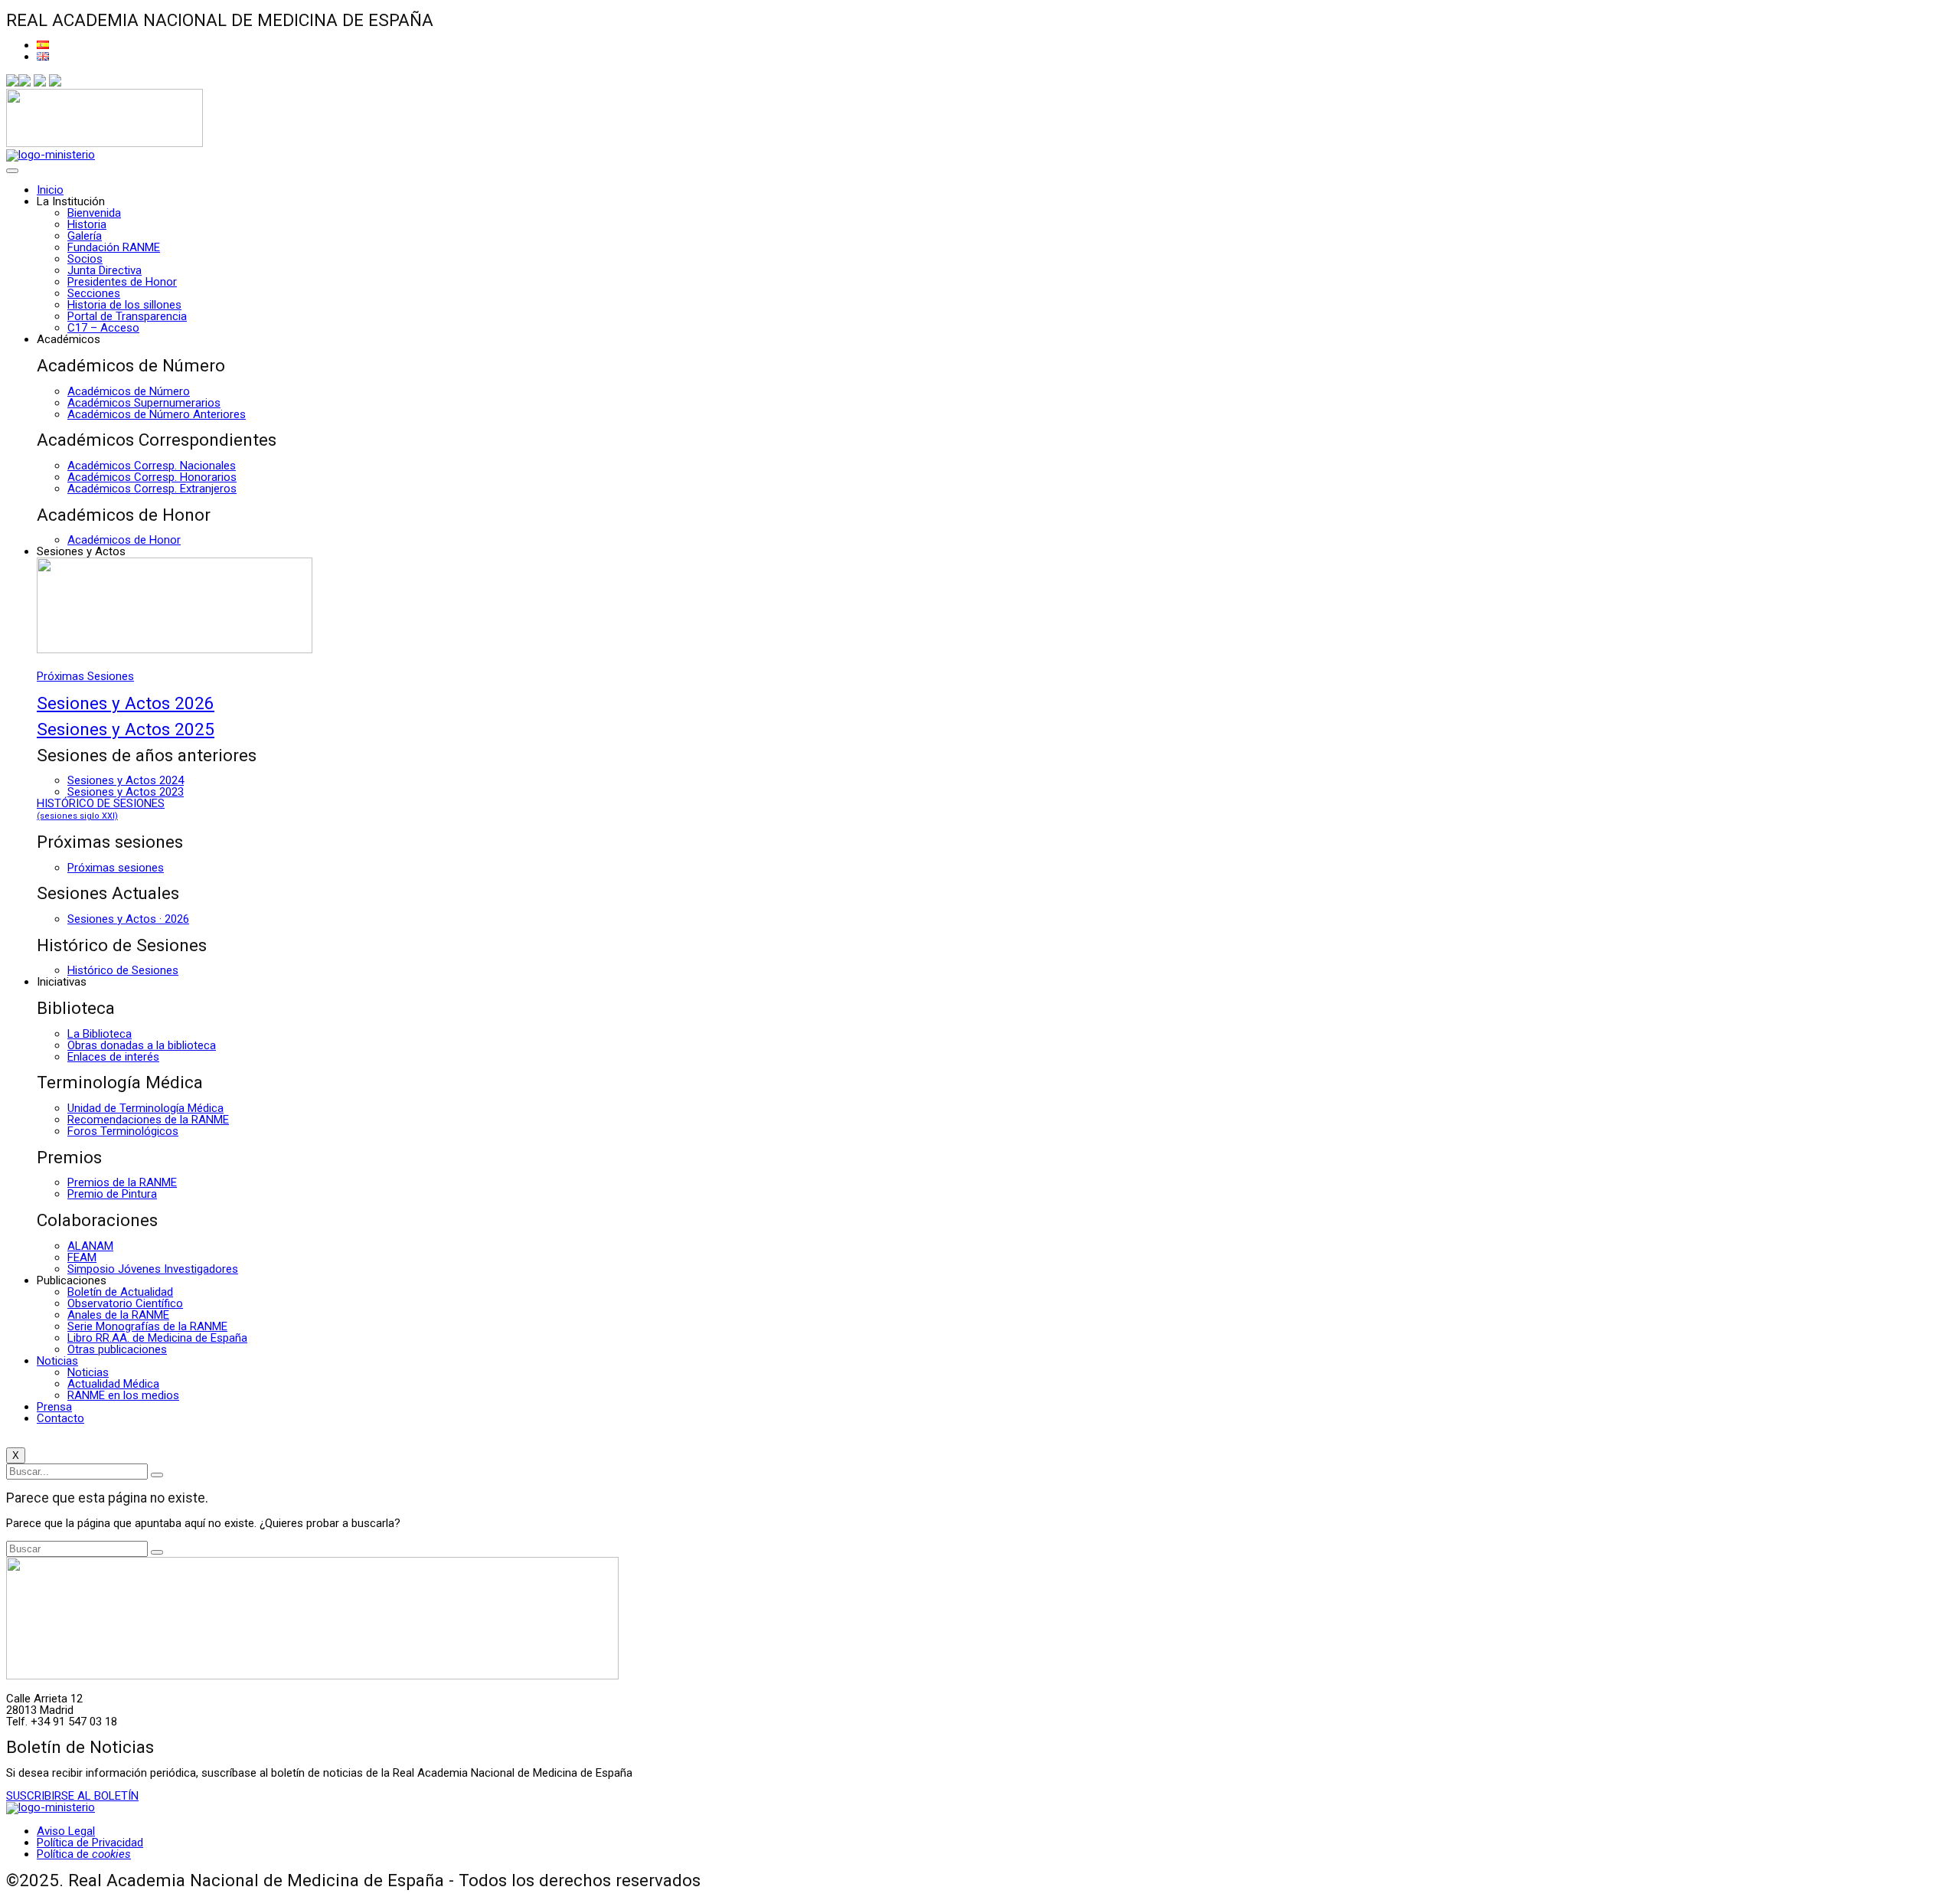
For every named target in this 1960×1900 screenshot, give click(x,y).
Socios (85, 259)
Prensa (54, 1407)
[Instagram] (40, 83)
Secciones (94, 293)
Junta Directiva (105, 270)
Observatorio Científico (125, 1303)
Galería (85, 236)
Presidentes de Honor (122, 282)
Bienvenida (94, 213)
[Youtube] (55, 83)
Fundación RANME (114, 247)
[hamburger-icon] (12, 171)
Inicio (50, 190)
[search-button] (157, 1475)
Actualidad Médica (113, 1384)
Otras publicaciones (117, 1349)
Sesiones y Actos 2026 (126, 703)
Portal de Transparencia (127, 316)
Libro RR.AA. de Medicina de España (157, 1338)
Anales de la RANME (118, 1315)
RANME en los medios (123, 1395)
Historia (87, 224)
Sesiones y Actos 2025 (126, 729)
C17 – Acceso (103, 328)
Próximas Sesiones (85, 676)
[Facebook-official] (12, 83)
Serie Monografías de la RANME (147, 1326)
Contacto (60, 1418)
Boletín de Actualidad (120, 1292)
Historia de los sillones (124, 305)
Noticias (57, 1361)
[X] (24, 83)
